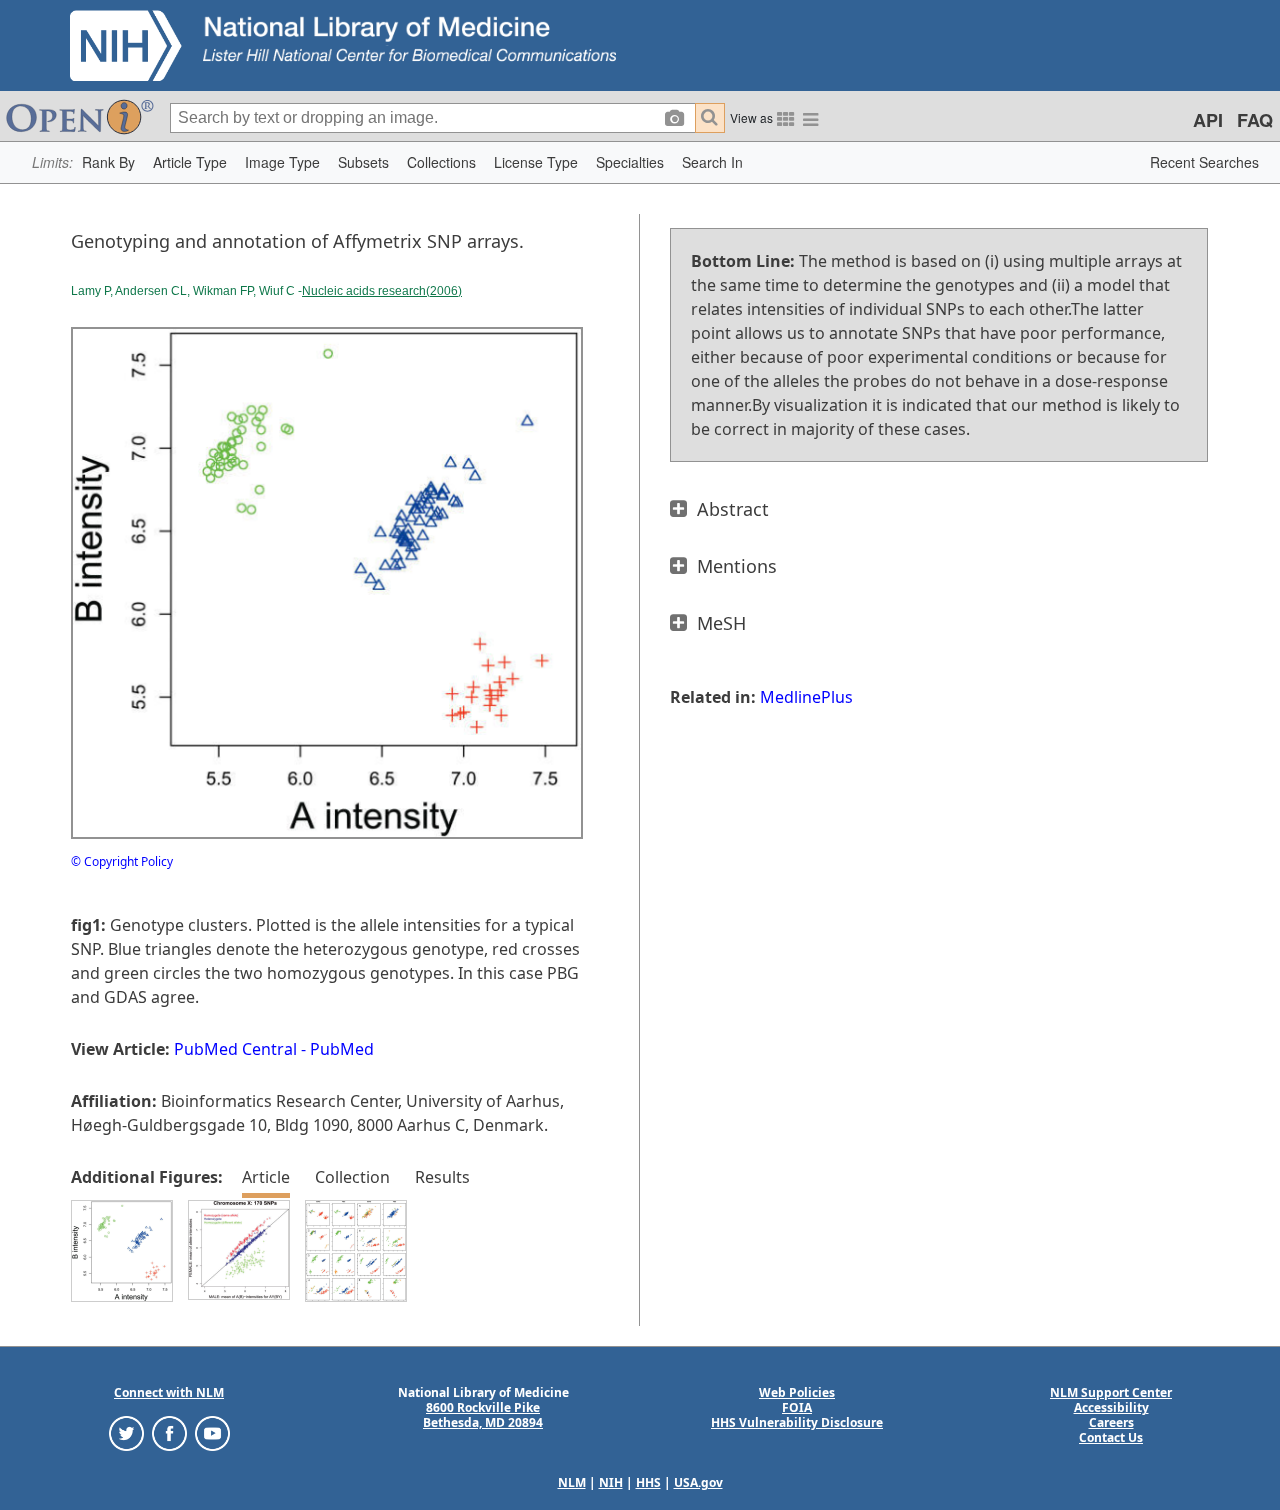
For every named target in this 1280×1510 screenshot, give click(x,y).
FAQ (1255, 120)
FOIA (797, 1407)
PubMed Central (235, 1049)
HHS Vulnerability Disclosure (797, 1422)
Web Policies (797, 1392)
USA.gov (698, 1482)
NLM (572, 1482)
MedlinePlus (806, 697)
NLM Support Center (1111, 1392)
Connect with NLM (169, 1392)
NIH (611, 1482)
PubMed (342, 1049)
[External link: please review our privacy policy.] (126, 1432)
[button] (108, 162)
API (1208, 120)
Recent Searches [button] (1204, 162)
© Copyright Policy (122, 861)
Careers (1111, 1422)
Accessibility (1111, 1407)
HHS (648, 1482)
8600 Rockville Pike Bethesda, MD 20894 (483, 1415)
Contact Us (1111, 1437)
